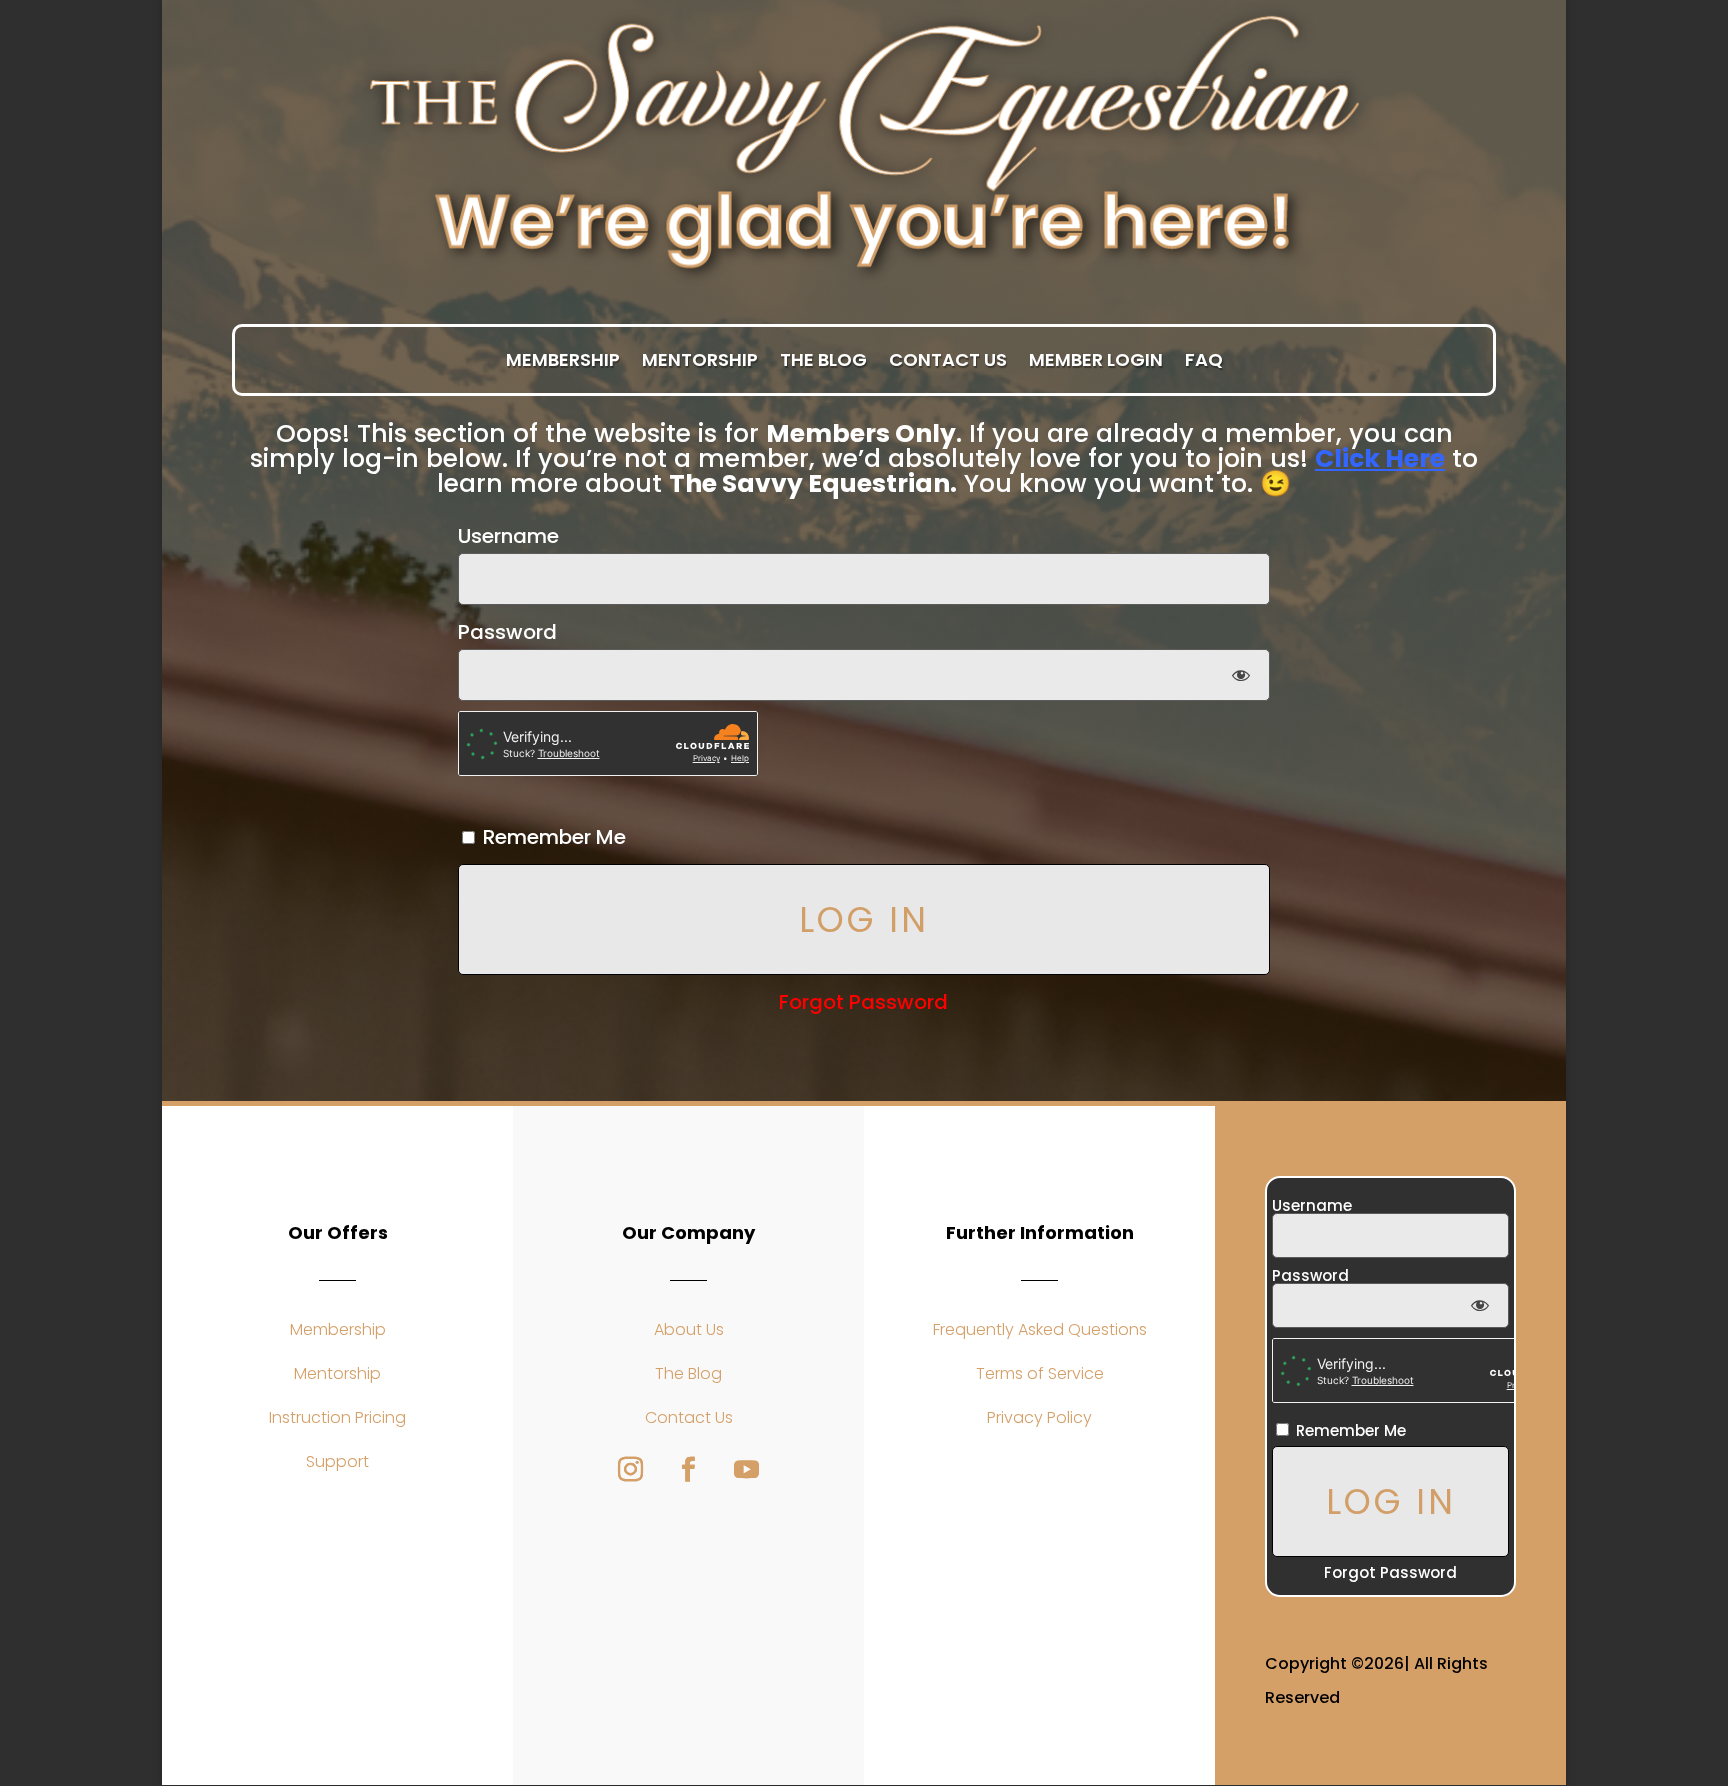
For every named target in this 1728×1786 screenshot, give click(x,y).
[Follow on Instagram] (631, 1470)
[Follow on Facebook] (689, 1470)
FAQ (1204, 361)
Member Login (1096, 361)
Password (507, 632)
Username (508, 536)
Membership (563, 361)
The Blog (823, 361)
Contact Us (948, 361)
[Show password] (1240, 675)
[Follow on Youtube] (747, 1470)
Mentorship (700, 361)
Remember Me (552, 837)
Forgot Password (863, 1002)
